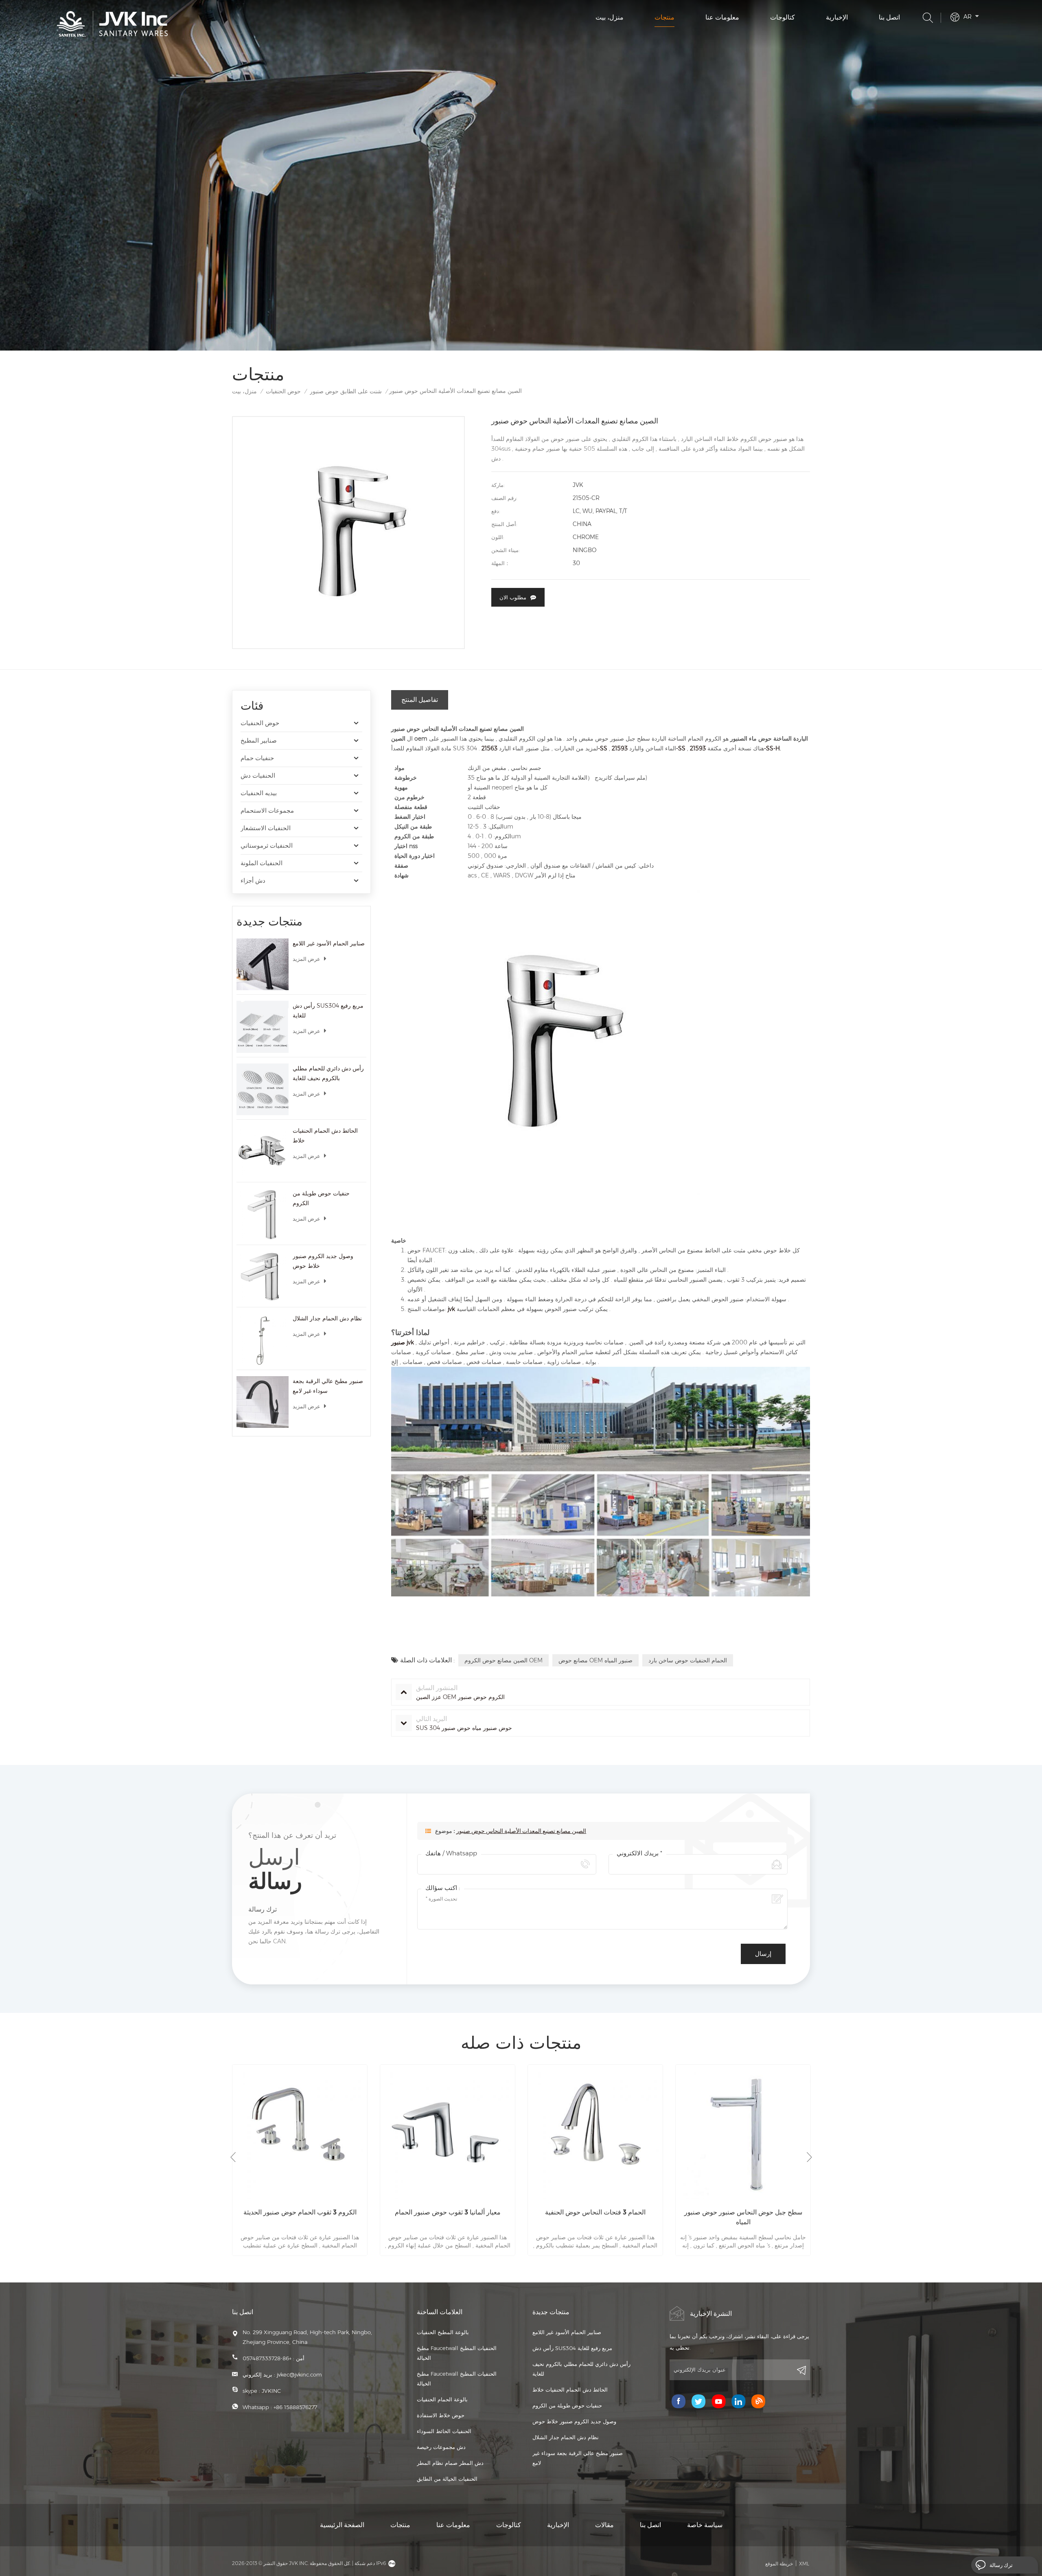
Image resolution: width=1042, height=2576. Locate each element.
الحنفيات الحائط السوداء (444, 2431)
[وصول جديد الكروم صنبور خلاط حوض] (263, 1277)
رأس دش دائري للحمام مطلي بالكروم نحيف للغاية (328, 1073)
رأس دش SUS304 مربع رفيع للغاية (328, 1011)
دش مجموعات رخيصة (441, 2447)
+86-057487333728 (267, 2358)
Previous (233, 2157)
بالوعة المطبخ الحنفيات (443, 2332)
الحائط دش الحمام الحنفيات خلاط (325, 1136)
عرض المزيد (306, 959)
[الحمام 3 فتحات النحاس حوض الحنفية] (448, 2132)
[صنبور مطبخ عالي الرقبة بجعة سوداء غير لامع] (263, 1402)
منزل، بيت (610, 17)
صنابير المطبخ (259, 740)
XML (804, 2564)
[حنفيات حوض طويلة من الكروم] (263, 1215)
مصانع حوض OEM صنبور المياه (595, 1660)
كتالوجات (783, 17)
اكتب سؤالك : (443, 1888)
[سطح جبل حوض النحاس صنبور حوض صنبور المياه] (595, 2132)
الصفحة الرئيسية (342, 2525)
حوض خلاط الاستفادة (441, 2415)
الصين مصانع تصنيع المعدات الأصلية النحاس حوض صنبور (521, 1831)
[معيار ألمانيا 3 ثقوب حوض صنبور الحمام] (300, 2132)
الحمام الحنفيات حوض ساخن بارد (688, 1660)
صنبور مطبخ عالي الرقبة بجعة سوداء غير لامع (328, 1386)
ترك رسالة (1001, 2565)
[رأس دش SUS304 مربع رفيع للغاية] (263, 1027)
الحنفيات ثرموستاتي (267, 845)
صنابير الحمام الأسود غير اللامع (329, 943)
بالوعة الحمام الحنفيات (442, 2399)
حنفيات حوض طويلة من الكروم (321, 1198)
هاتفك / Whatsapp (451, 1853)
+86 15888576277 (295, 2407)
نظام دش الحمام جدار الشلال (327, 1318)
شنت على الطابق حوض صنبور (346, 391)
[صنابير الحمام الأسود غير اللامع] (263, 965)
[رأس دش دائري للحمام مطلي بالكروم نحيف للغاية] (263, 1090)
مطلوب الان (513, 597)
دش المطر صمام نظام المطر (450, 2463)
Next (809, 2157)
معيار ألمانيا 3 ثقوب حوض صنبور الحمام (300, 2212)
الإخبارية (837, 17)
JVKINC (271, 2391)
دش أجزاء (253, 880)
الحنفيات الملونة (262, 863)
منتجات (664, 17)
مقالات (604, 2525)
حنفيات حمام (257, 758)
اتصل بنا (889, 17)
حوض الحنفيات (283, 391)
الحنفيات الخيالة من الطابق (447, 2479)
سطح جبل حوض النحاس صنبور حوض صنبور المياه (595, 2217)
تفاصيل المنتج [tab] (420, 700)
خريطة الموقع (779, 2564)
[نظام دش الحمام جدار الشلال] (263, 1340)
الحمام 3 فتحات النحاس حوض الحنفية (448, 2212)
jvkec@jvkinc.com (299, 2374)
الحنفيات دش (258, 775)
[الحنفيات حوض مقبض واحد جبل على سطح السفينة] (743, 2132)
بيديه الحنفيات (259, 793)
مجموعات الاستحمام (267, 810)
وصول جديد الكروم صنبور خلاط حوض (323, 1261)
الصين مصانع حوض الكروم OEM (503, 1660)
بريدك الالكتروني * (639, 1853)
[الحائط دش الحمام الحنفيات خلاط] (263, 1152)
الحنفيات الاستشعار (266, 828)
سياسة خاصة (705, 2525)
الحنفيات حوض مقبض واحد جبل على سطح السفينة (743, 2217)
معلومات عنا (722, 17)
